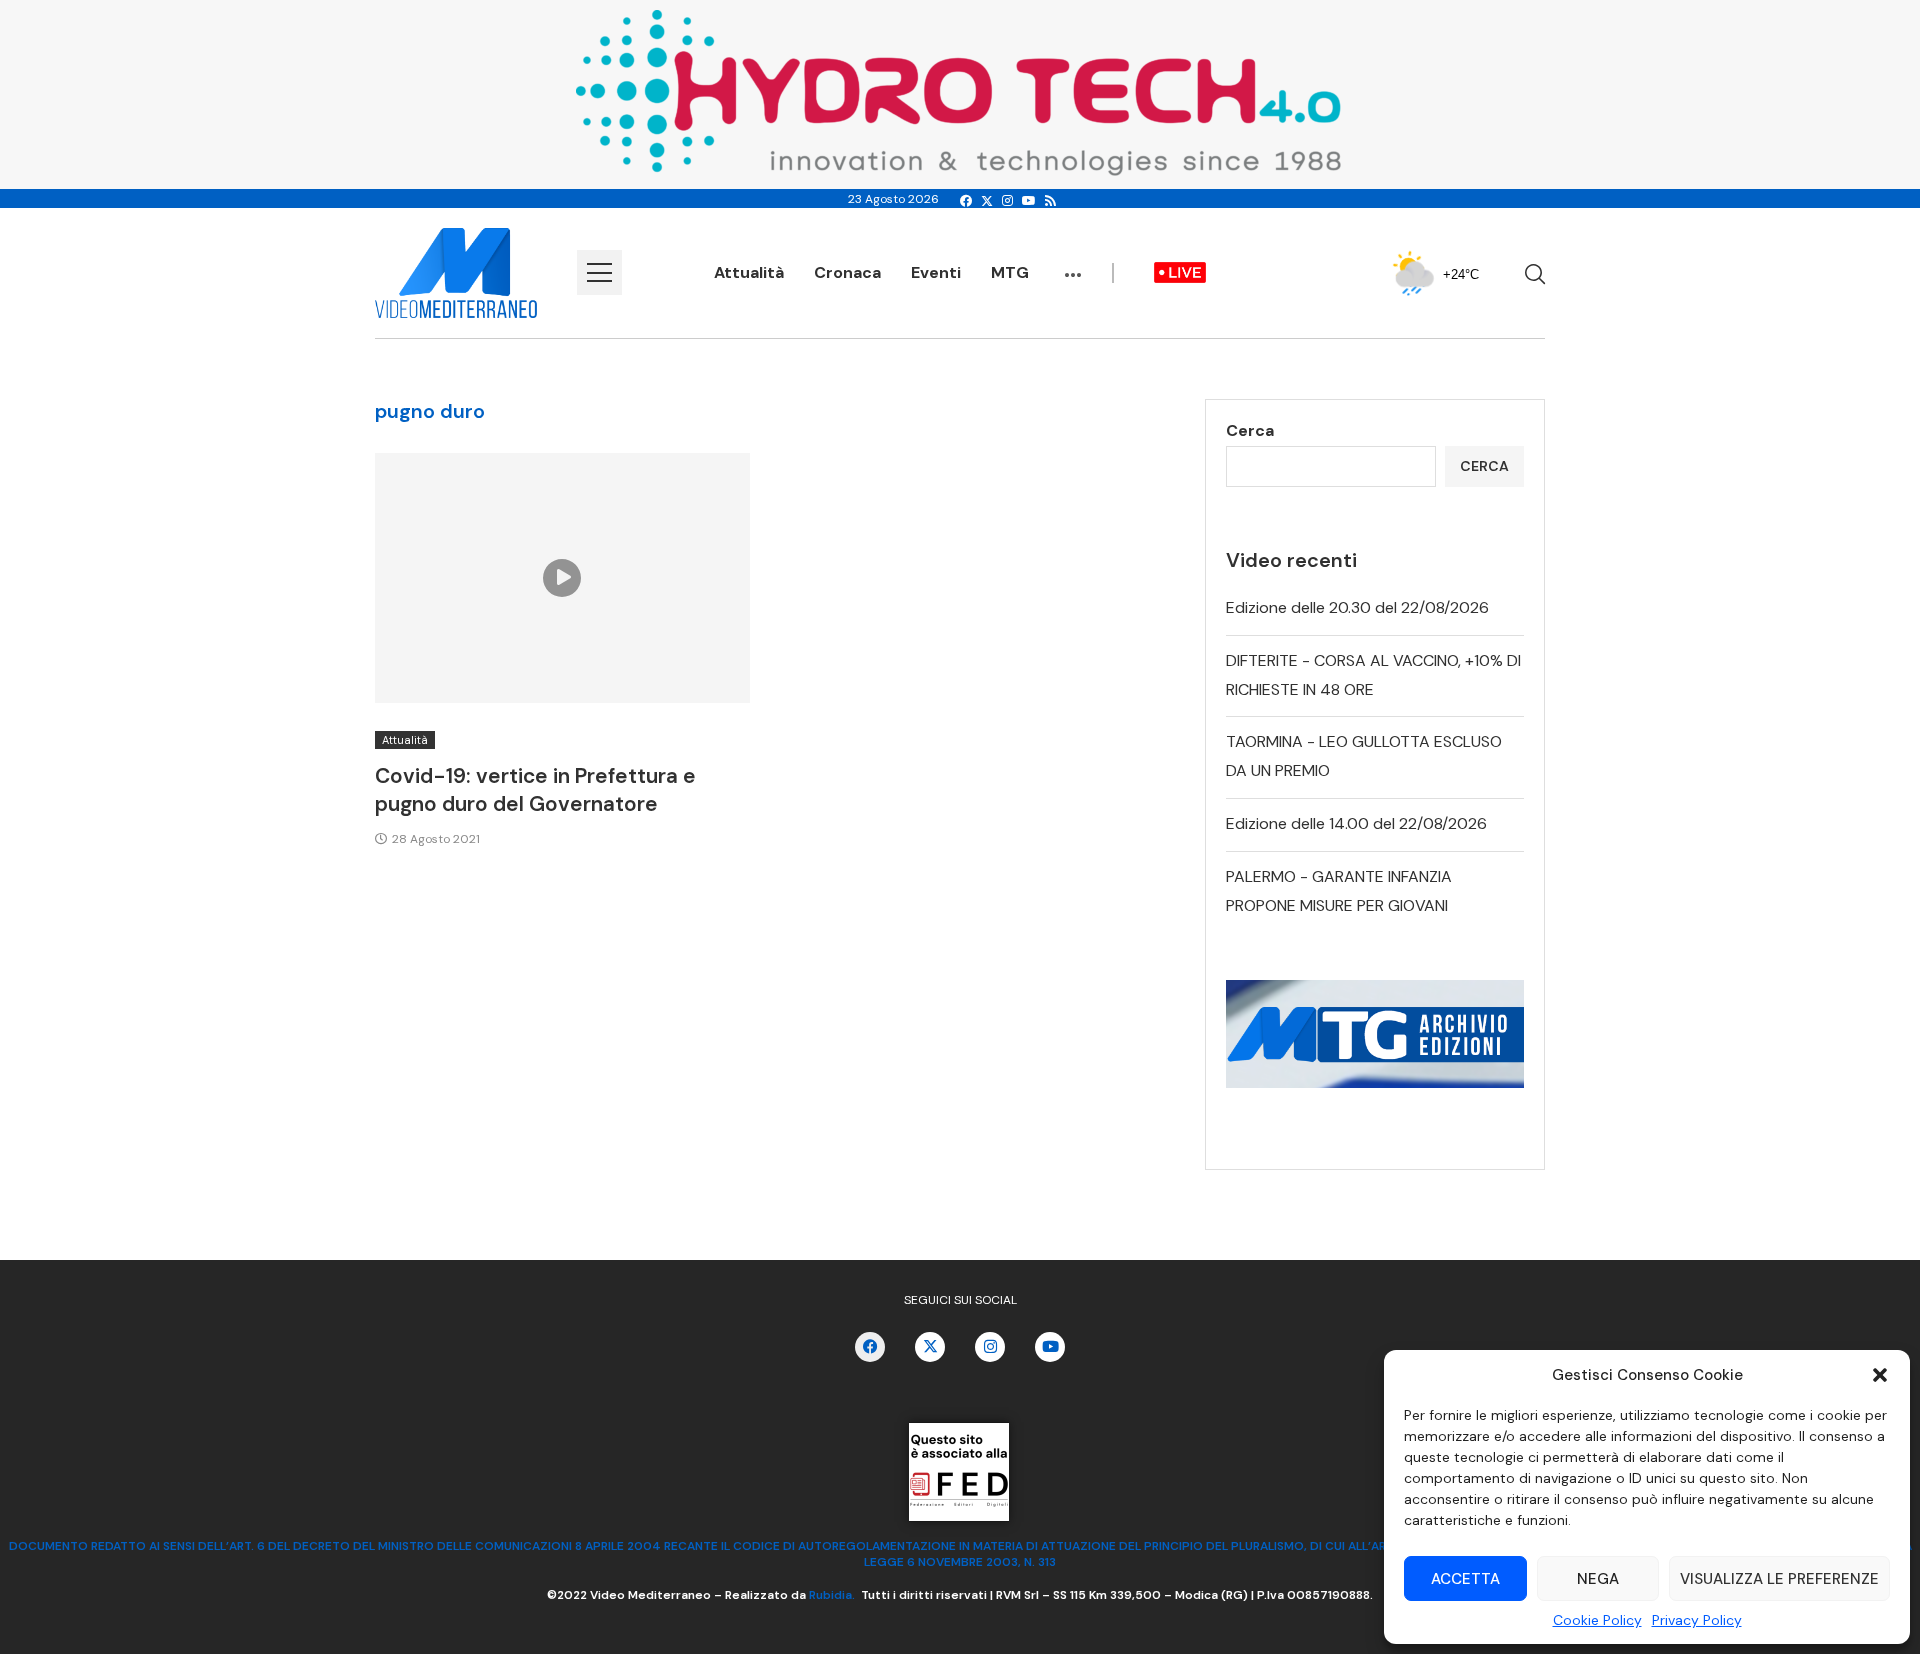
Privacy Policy (1697, 1620)
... (1073, 265)
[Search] (1535, 274)
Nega (1598, 1579)
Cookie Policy (1597, 1620)
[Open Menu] (599, 272)
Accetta (1465, 1579)
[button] (1880, 1375)
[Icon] (562, 578)
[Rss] (1050, 201)
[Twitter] (987, 201)
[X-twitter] (930, 1347)
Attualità (749, 272)
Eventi (936, 272)
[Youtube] (1029, 201)
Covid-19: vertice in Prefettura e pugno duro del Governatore (535, 790)
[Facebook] (966, 201)
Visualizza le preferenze (1779, 1579)
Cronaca (847, 272)
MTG (1010, 272)
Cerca (1250, 430)
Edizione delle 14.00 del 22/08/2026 (1356, 823)
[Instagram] (1007, 201)
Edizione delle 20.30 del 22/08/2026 (1357, 607)
